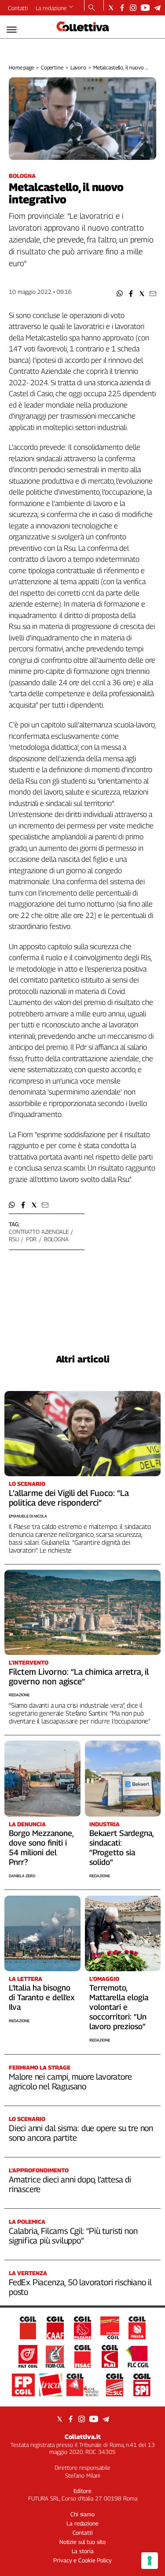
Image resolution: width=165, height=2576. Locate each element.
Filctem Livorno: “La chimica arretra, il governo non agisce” (79, 1676)
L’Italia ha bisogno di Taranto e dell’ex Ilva (42, 1997)
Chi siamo (82, 2514)
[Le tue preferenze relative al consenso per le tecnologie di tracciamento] (150, 2561)
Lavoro (78, 67)
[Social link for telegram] (157, 8)
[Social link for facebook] (122, 8)
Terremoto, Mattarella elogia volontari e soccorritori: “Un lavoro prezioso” (119, 2007)
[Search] (92, 8)
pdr (31, 1239)
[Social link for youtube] (145, 8)
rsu (14, 1239)
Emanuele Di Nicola (28, 1516)
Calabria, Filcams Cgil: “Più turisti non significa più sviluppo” (73, 2236)
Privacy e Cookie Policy (82, 2560)
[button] (120, 294)
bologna (56, 1239)
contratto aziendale (39, 1232)
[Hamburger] (12, 30)
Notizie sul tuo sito (82, 2542)
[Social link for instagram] (133, 8)
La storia (83, 2551)
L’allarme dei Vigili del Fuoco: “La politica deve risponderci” (69, 1498)
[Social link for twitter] (111, 8)
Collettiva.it (83, 2437)
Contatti (18, 8)
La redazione (51, 8)
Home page (21, 67)
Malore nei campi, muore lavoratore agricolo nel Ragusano (70, 2081)
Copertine (52, 67)
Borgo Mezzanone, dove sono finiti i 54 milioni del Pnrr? (41, 1848)
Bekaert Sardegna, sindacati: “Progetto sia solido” (121, 1848)
